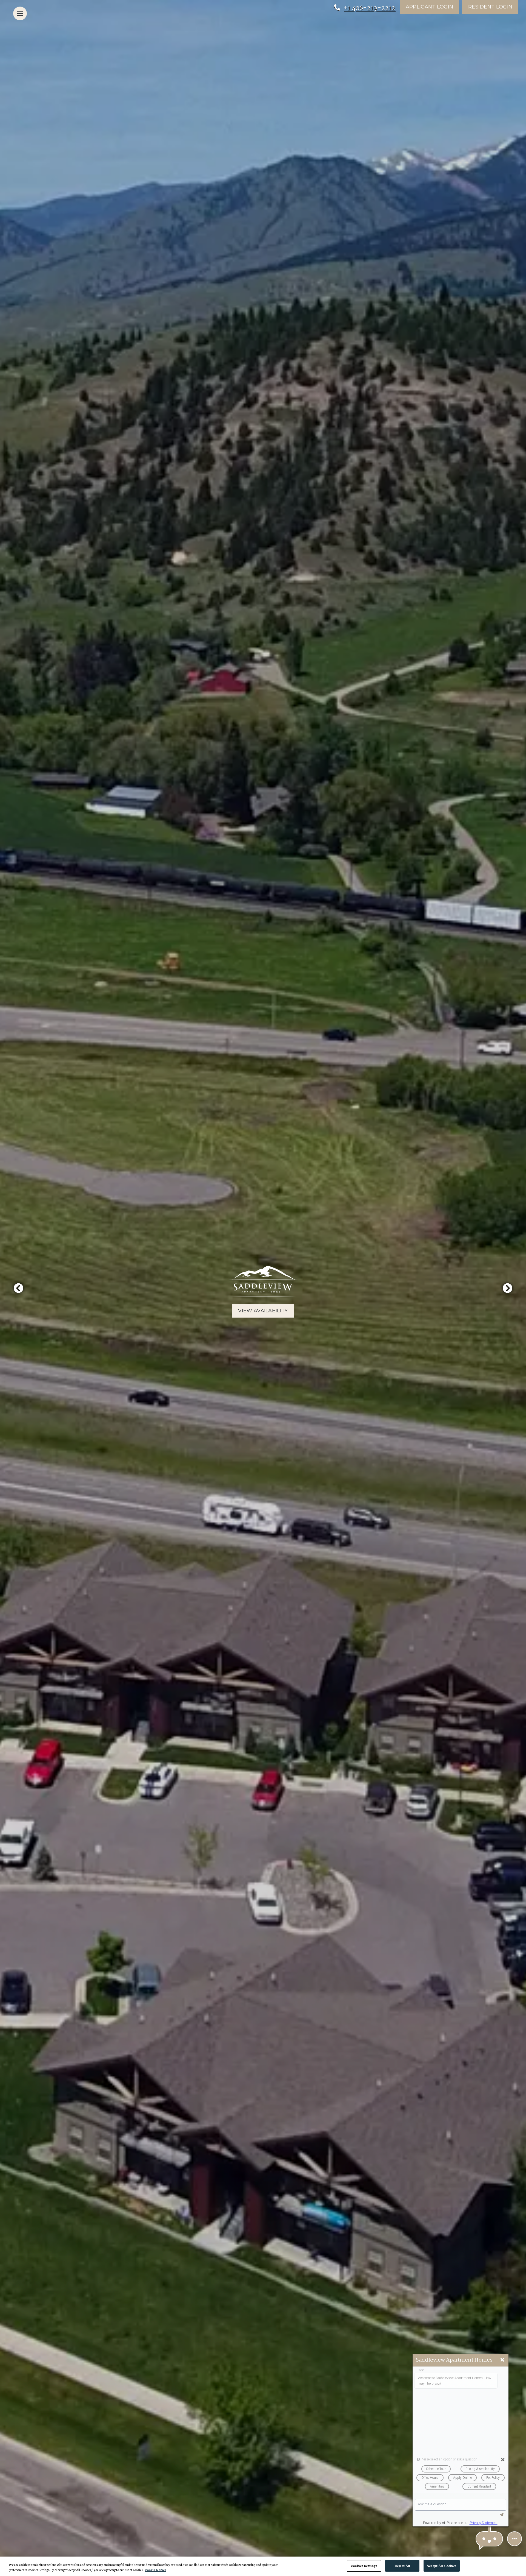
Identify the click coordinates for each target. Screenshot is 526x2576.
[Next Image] (508, 1288)
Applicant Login (432, 7)
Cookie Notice (155, 2570)
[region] (263, 2566)
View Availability (263, 1311)
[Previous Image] (18, 1288)
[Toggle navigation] (20, 13)
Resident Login (493, 7)
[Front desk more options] (514, 2539)
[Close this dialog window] (502, 2360)
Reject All (402, 2566)
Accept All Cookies (441, 2566)
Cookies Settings (364, 2566)
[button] (489, 2539)
